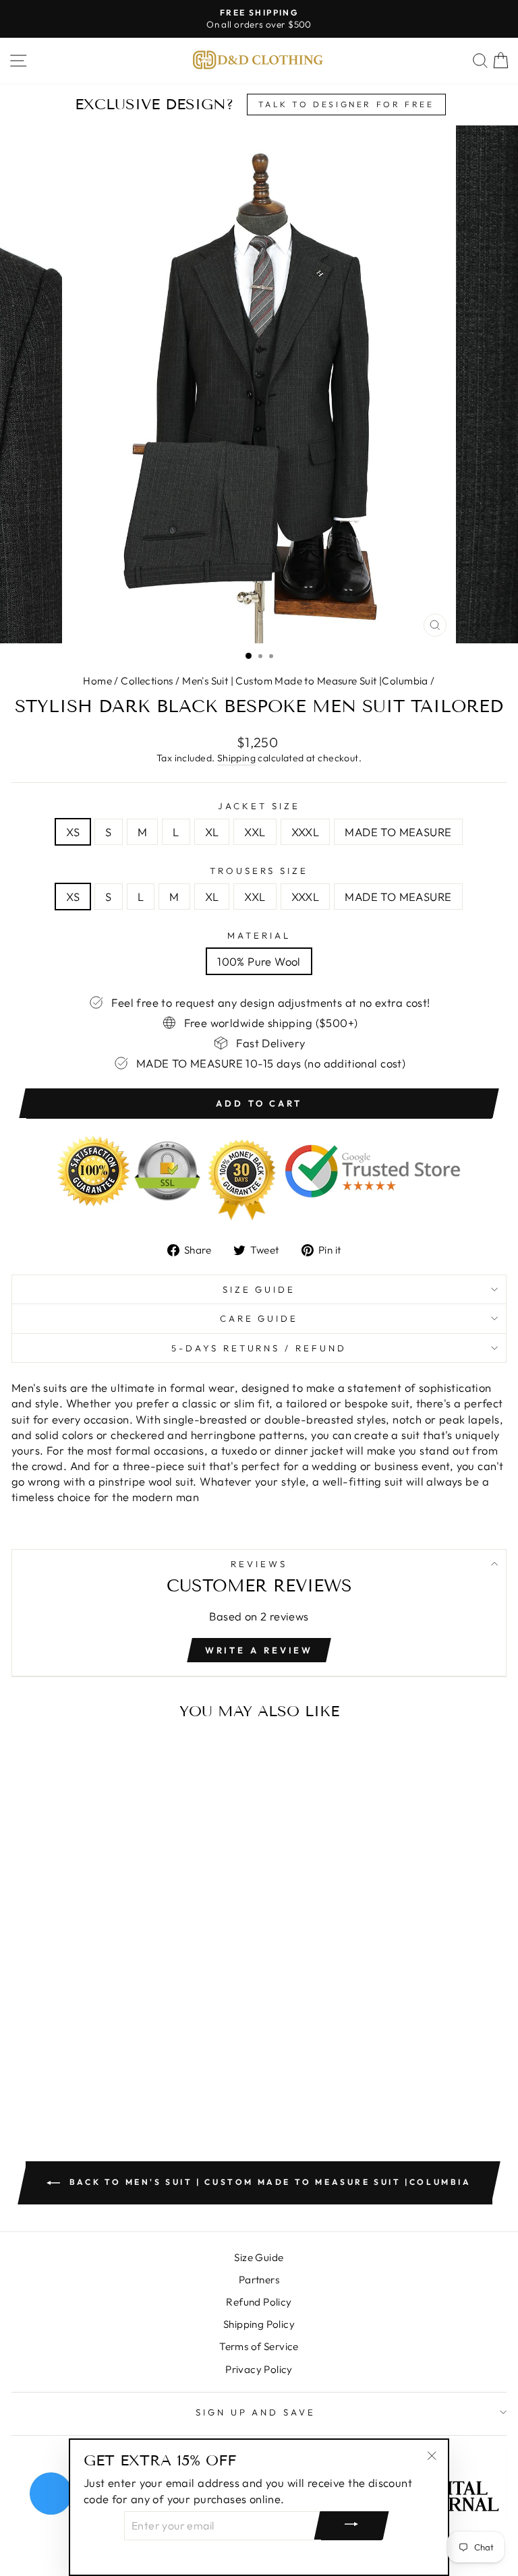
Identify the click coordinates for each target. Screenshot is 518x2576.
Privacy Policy (259, 2369)
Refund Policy (259, 2302)
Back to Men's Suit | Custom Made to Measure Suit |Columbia (268, 2182)
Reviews (259, 1564)
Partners (259, 2280)
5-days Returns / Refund (259, 1348)
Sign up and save (256, 2412)
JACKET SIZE (259, 806)
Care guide (259, 1318)
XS (73, 832)
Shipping (236, 758)
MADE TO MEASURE (398, 832)
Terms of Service (259, 2346)
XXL (255, 832)
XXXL (306, 832)
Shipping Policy (259, 2324)
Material (259, 935)
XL (212, 832)
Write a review (259, 1650)
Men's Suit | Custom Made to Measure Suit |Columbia (305, 681)
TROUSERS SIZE (259, 871)
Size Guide (259, 1289)
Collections (147, 681)
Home (97, 681)
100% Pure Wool (259, 961)
